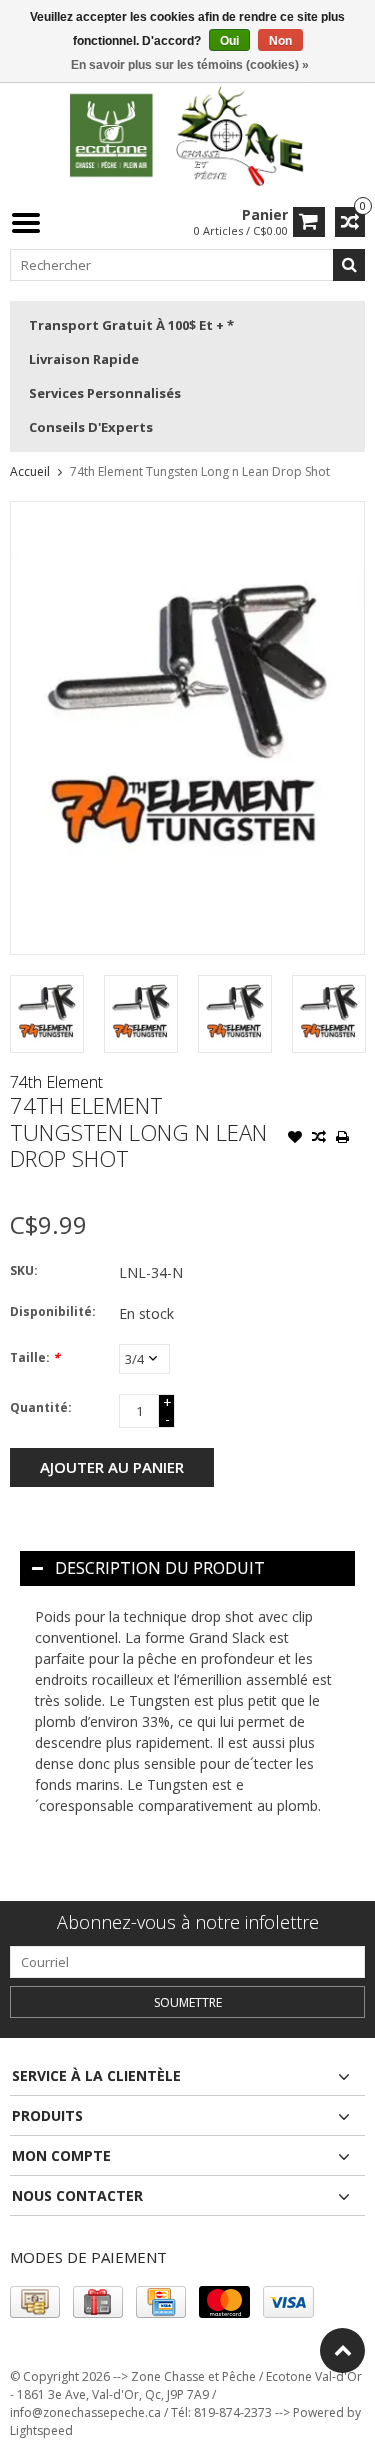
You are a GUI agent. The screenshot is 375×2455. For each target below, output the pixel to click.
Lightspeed (41, 2430)
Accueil (30, 471)
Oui (229, 41)
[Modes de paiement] (35, 2302)
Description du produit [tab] (160, 1568)
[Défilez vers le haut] (342, 2350)
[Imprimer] (343, 1139)
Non (280, 41)
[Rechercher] (349, 265)
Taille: (35, 1357)
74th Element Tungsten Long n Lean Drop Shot (200, 471)
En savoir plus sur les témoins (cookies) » (190, 65)
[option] (47, 1014)
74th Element (56, 1082)
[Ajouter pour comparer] (319, 1139)
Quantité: (41, 1407)
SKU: (24, 1270)
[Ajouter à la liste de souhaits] (295, 1139)
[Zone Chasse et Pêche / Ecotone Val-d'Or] (188, 134)
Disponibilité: (53, 1311)
